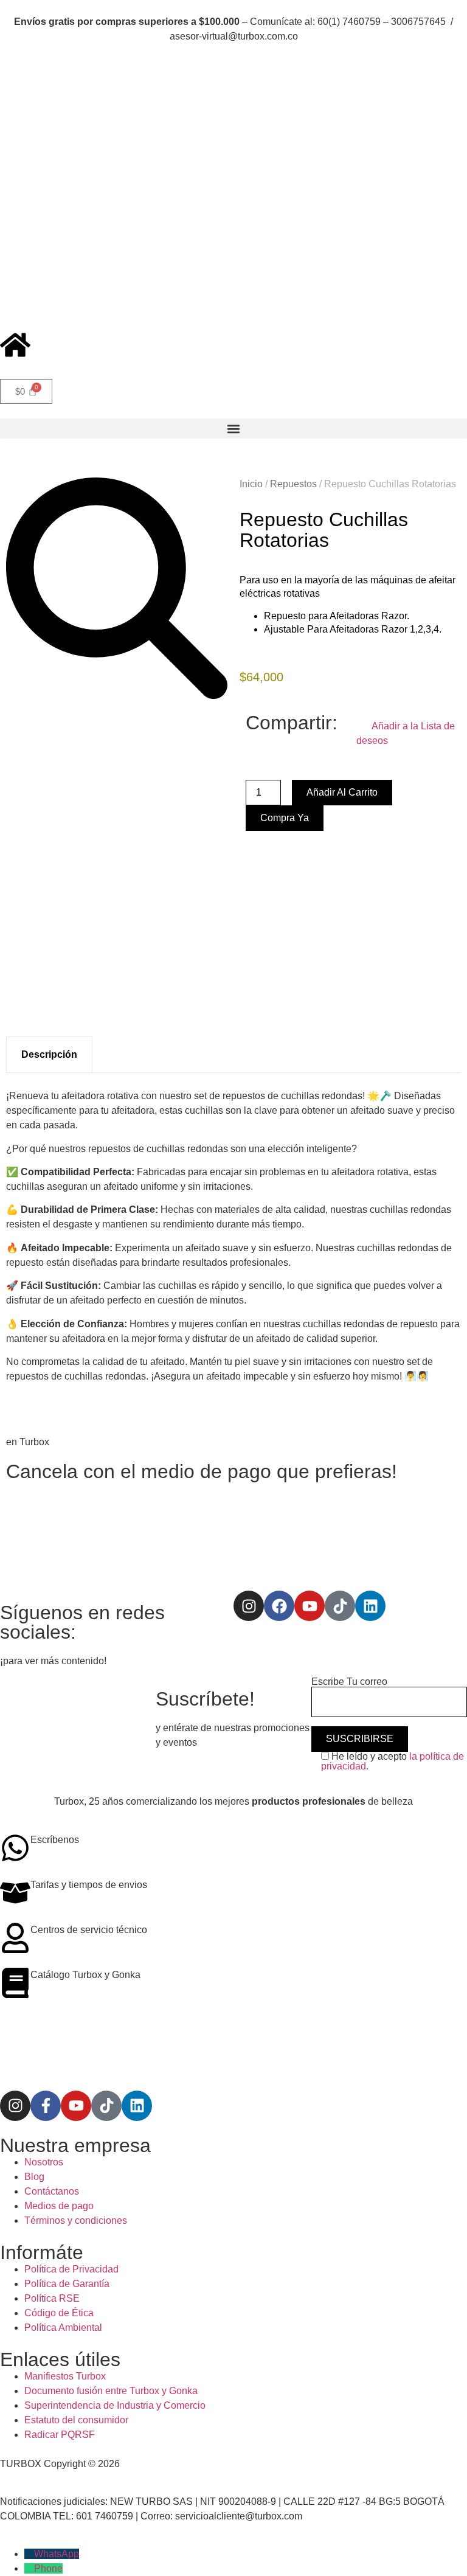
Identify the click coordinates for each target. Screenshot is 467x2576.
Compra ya (285, 818)
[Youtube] (310, 1606)
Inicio (251, 484)
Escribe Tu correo (349, 1682)
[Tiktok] (340, 1606)
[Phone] (29, 2568)
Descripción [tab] (49, 1054)
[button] (233, 429)
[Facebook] (279, 1606)
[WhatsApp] (29, 2554)
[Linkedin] (370, 1606)
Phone (48, 2568)
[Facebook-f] (46, 2106)
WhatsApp (57, 2554)
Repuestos (293, 484)
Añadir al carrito (342, 792)
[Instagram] (249, 1606)
